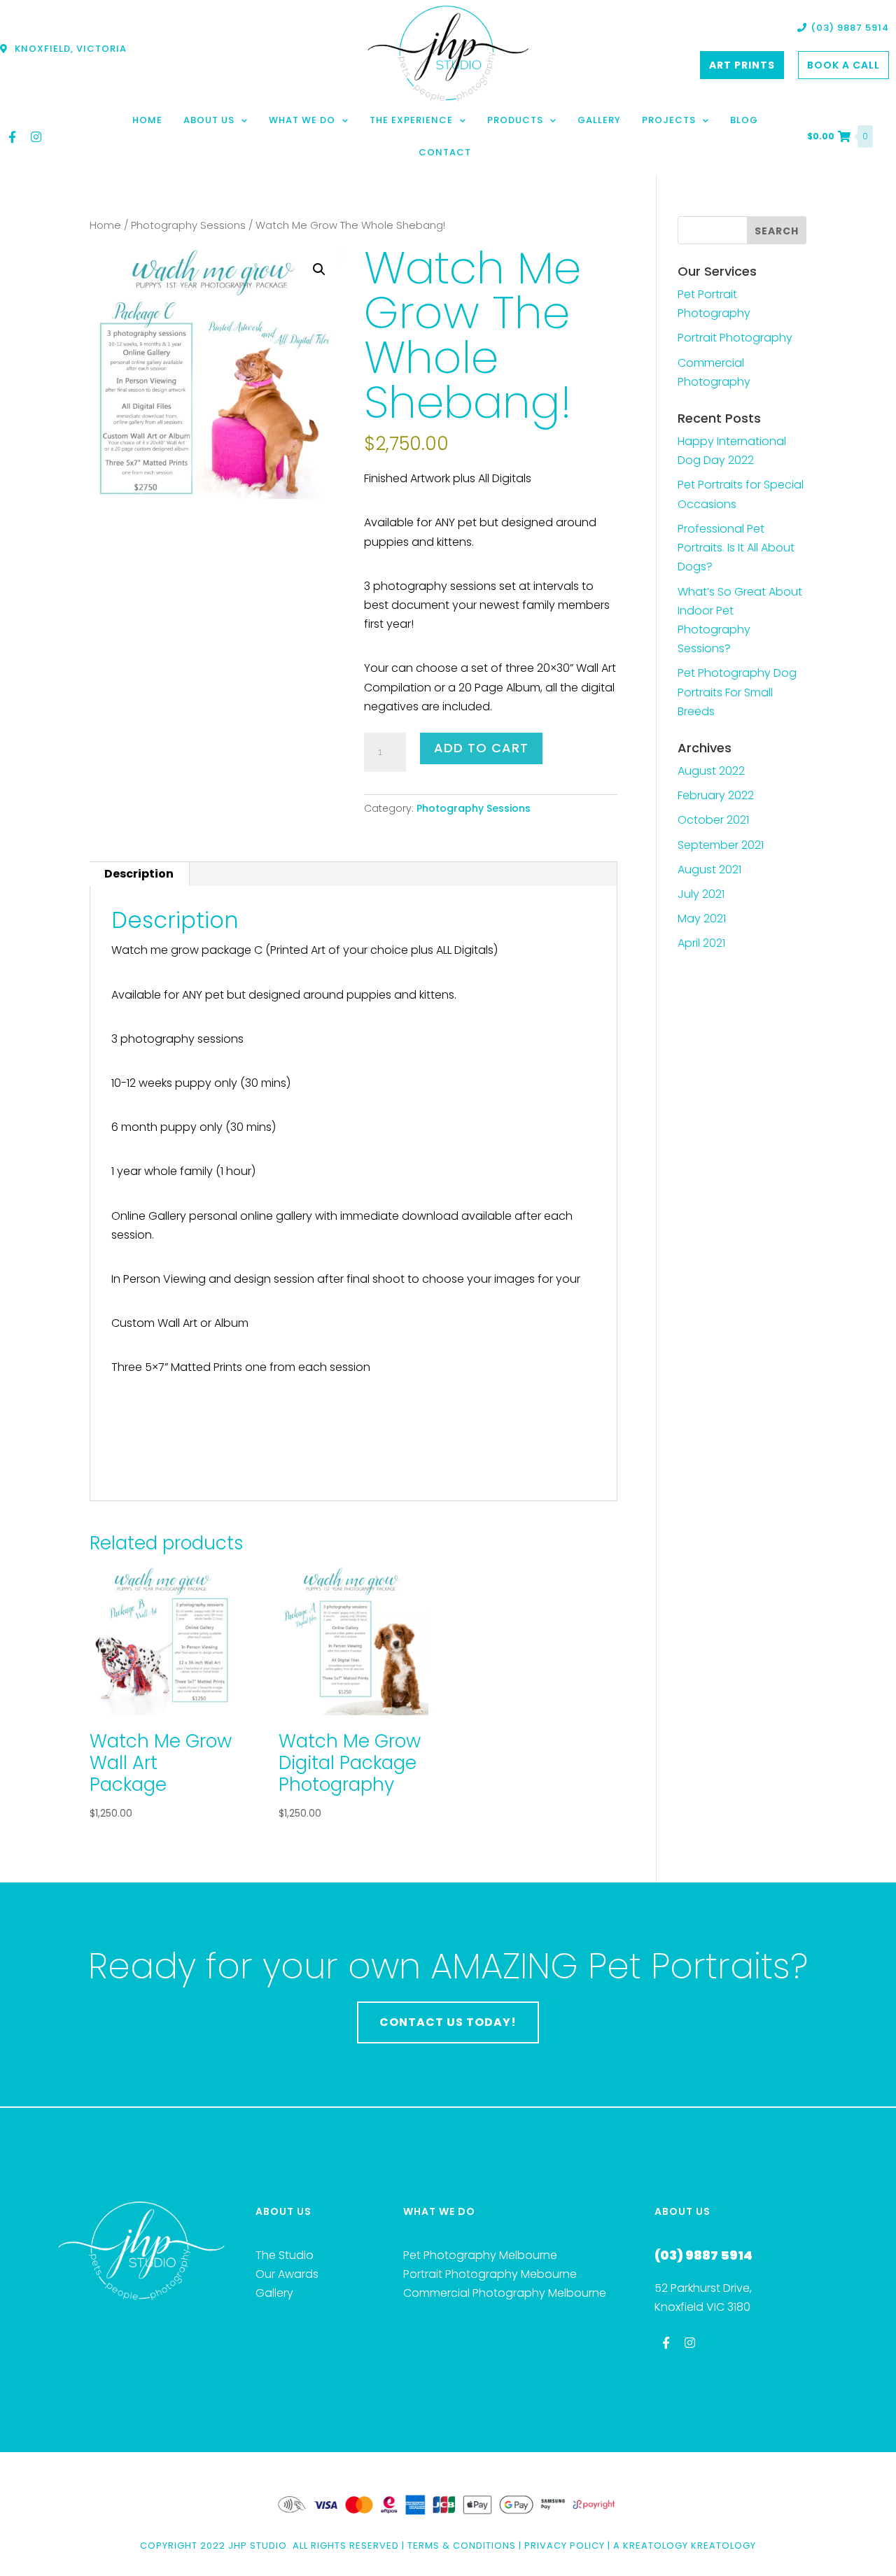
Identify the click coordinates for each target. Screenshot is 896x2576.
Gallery (599, 120)
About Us (209, 120)
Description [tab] (139, 874)
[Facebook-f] (12, 136)
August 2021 (709, 870)
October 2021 (713, 820)
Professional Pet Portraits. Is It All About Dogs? (736, 548)
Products (515, 120)
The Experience (411, 120)
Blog (744, 120)
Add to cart (481, 748)
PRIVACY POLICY (565, 2546)
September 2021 (721, 845)
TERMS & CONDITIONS (462, 2546)
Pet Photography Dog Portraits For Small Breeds (737, 692)
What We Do (302, 120)
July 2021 (701, 894)
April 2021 (701, 943)
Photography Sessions (188, 225)
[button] (319, 269)
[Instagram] (36, 136)
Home (147, 120)
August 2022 (711, 771)
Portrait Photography (735, 338)
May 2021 (702, 919)
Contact (445, 152)
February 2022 (716, 795)
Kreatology (656, 2546)
